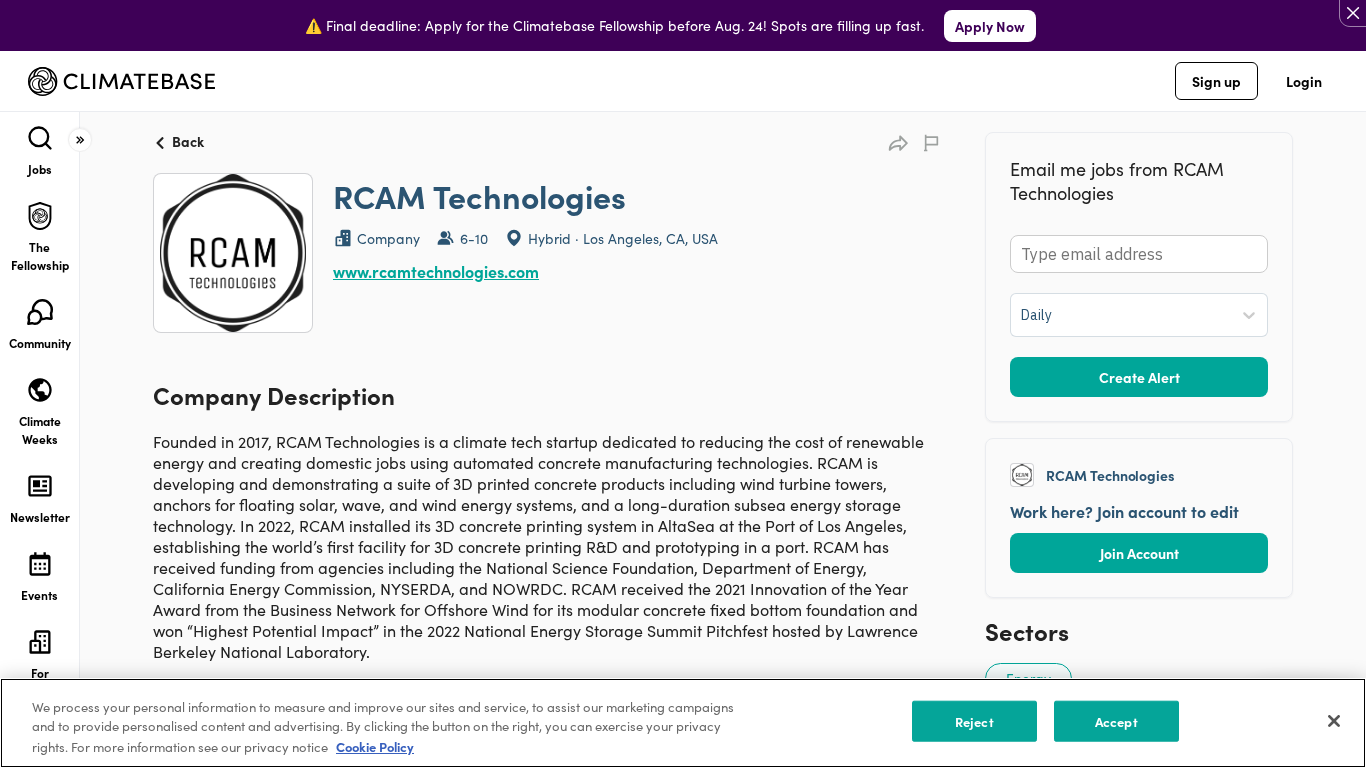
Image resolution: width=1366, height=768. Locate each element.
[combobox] (1022, 315)
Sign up (1216, 81)
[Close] (1334, 721)
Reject (974, 721)
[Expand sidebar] (80, 140)
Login (1304, 81)
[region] (683, 723)
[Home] (121, 81)
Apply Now (990, 26)
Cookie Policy (375, 746)
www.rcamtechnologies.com (436, 271)
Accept (1116, 721)
